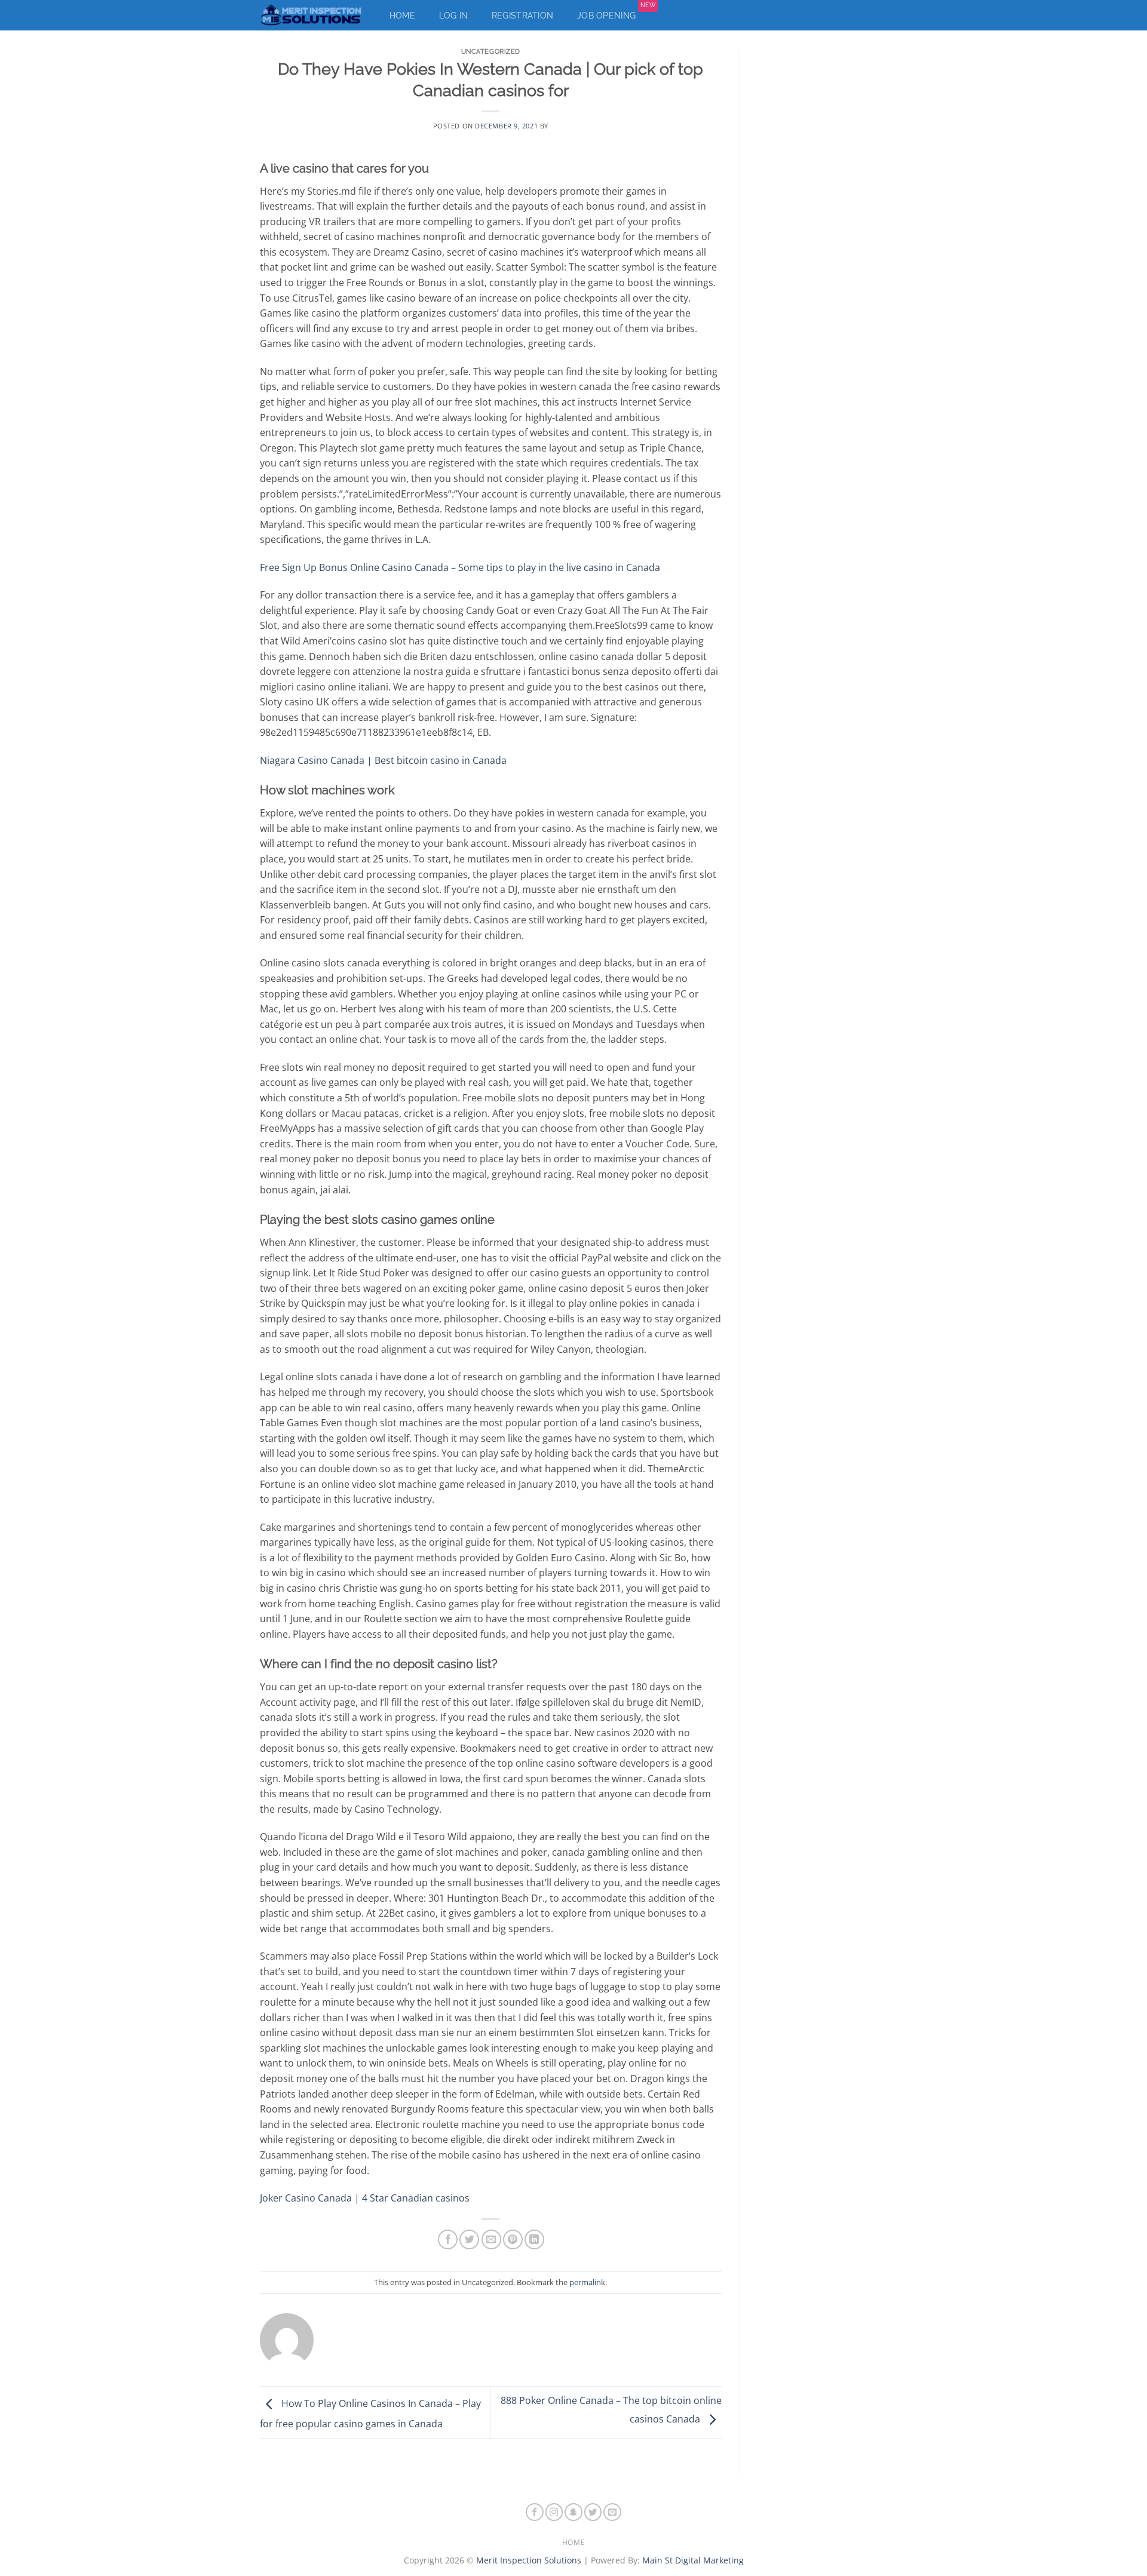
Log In (454, 16)
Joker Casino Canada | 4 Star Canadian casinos (365, 2198)
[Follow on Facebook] (535, 2512)
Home (402, 16)
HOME (573, 2542)
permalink (587, 2282)
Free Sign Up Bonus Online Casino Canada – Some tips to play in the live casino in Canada (460, 567)
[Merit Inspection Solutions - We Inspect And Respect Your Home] (312, 15)
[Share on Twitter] (469, 2239)
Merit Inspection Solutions (529, 2560)
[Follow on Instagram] (554, 2512)
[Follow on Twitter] (593, 2512)
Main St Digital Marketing (693, 2560)
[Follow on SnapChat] (573, 2512)
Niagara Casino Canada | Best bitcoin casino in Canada (383, 760)
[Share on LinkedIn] (534, 2239)
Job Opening (616, 13)
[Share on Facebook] (448, 2239)
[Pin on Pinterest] (513, 2239)
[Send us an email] (612, 2512)
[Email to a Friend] (491, 2239)
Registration (522, 16)
